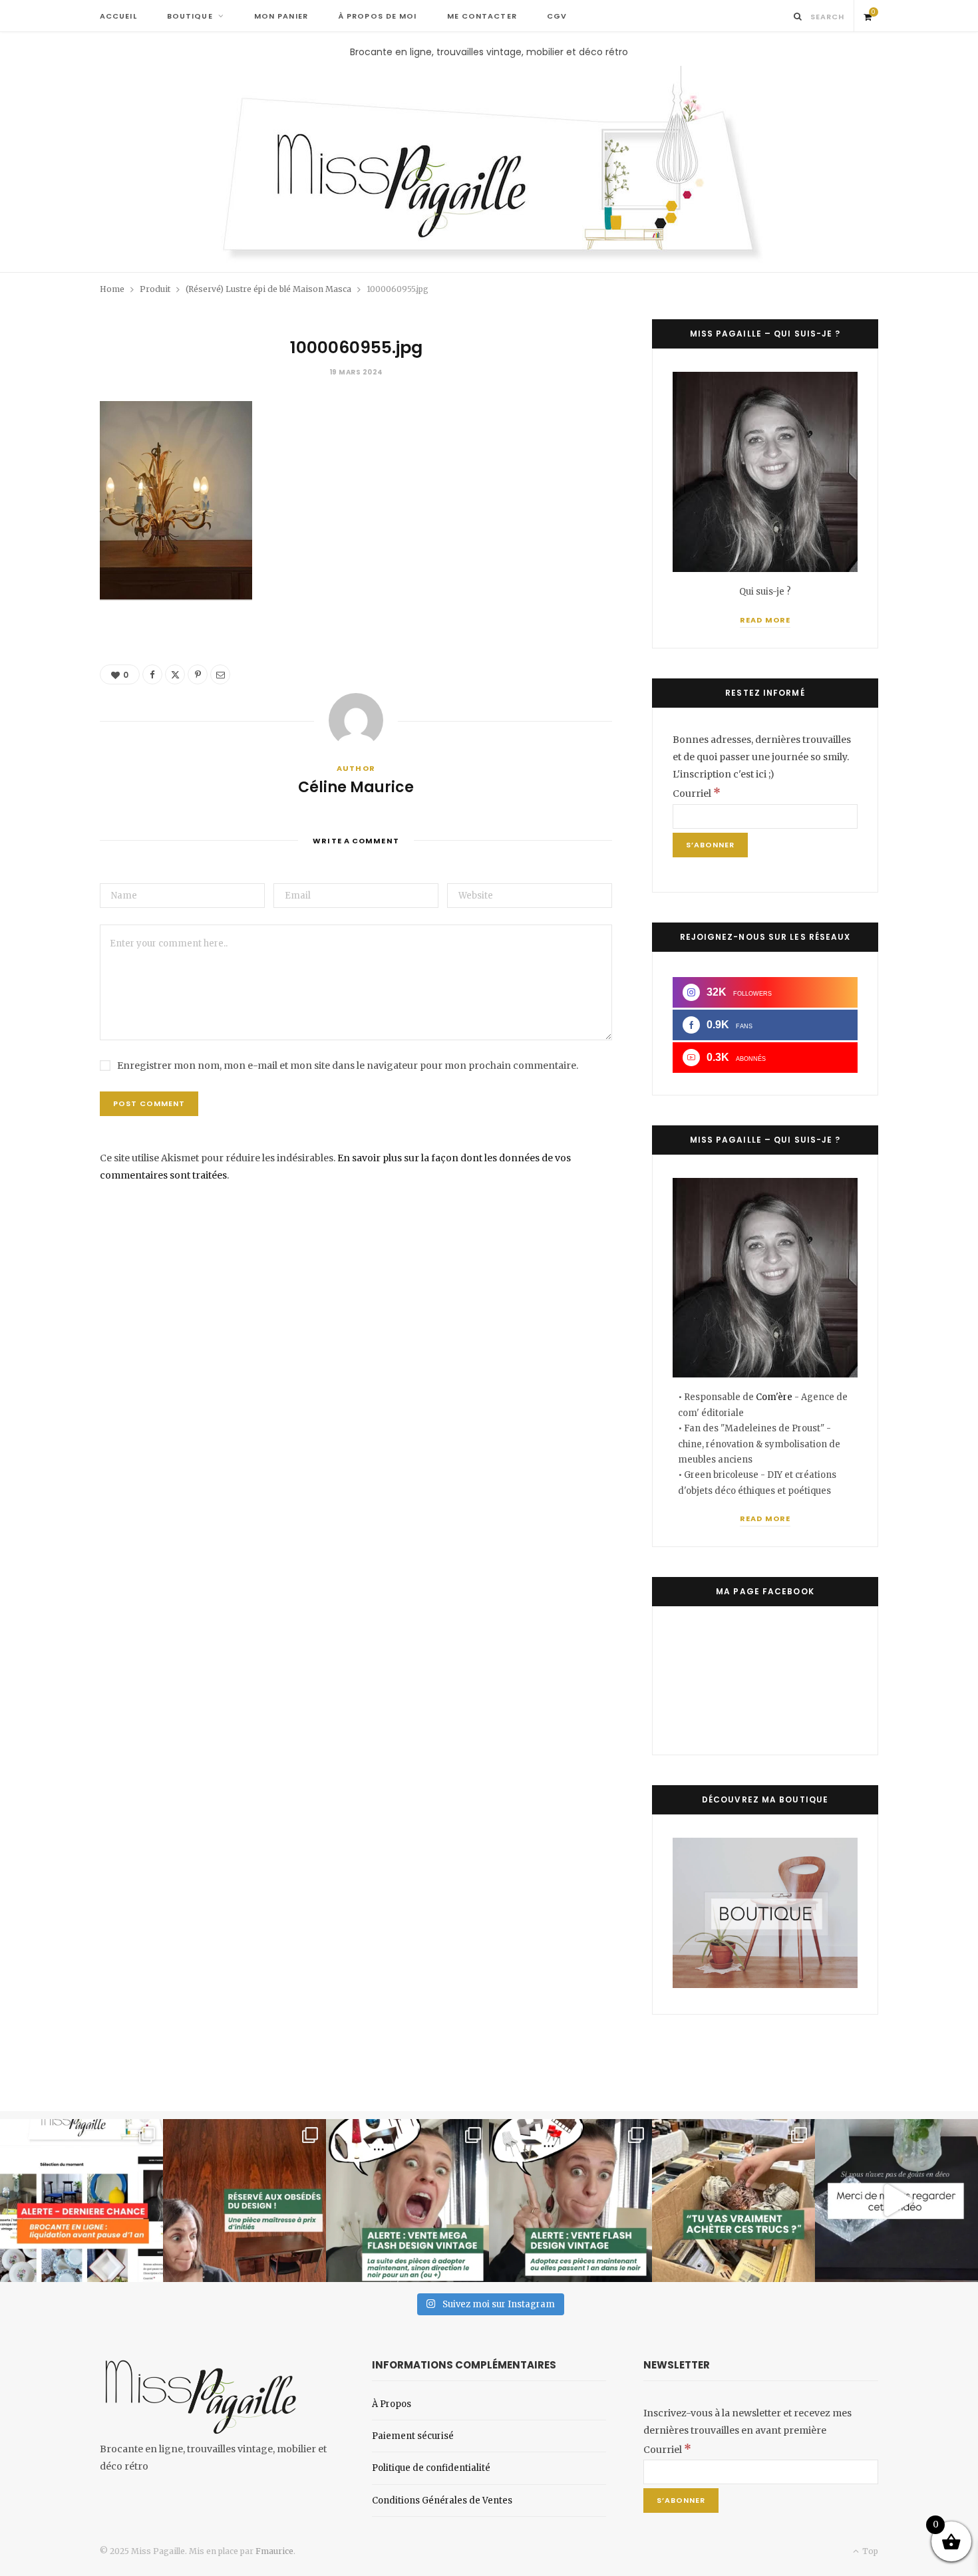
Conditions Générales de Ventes (442, 2501)
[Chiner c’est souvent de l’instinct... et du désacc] (733, 2201)
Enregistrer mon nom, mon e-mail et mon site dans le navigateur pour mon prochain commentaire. (348, 1066)
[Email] (220, 674)
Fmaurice (274, 2551)
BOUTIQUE (190, 16)
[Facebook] (152, 674)
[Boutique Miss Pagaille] (765, 1985)
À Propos (392, 2404)
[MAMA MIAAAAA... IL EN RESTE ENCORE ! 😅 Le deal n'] (407, 2201)
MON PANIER (281, 16)
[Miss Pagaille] (489, 166)
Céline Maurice (356, 787)
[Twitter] (175, 674)
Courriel (697, 793)
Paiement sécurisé (413, 2436)
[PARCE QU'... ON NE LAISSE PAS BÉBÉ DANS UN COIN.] (570, 2201)
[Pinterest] (198, 674)
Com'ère (775, 1397)
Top (869, 2551)
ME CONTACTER (482, 16)
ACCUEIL (118, 16)
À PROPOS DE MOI (378, 16)
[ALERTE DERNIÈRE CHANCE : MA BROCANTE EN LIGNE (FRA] (81, 2201)
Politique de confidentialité (431, 2468)
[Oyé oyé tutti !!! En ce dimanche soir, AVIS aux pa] (244, 2201)
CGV (557, 16)
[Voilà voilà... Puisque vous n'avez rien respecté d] (896, 2201)
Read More (765, 620)
